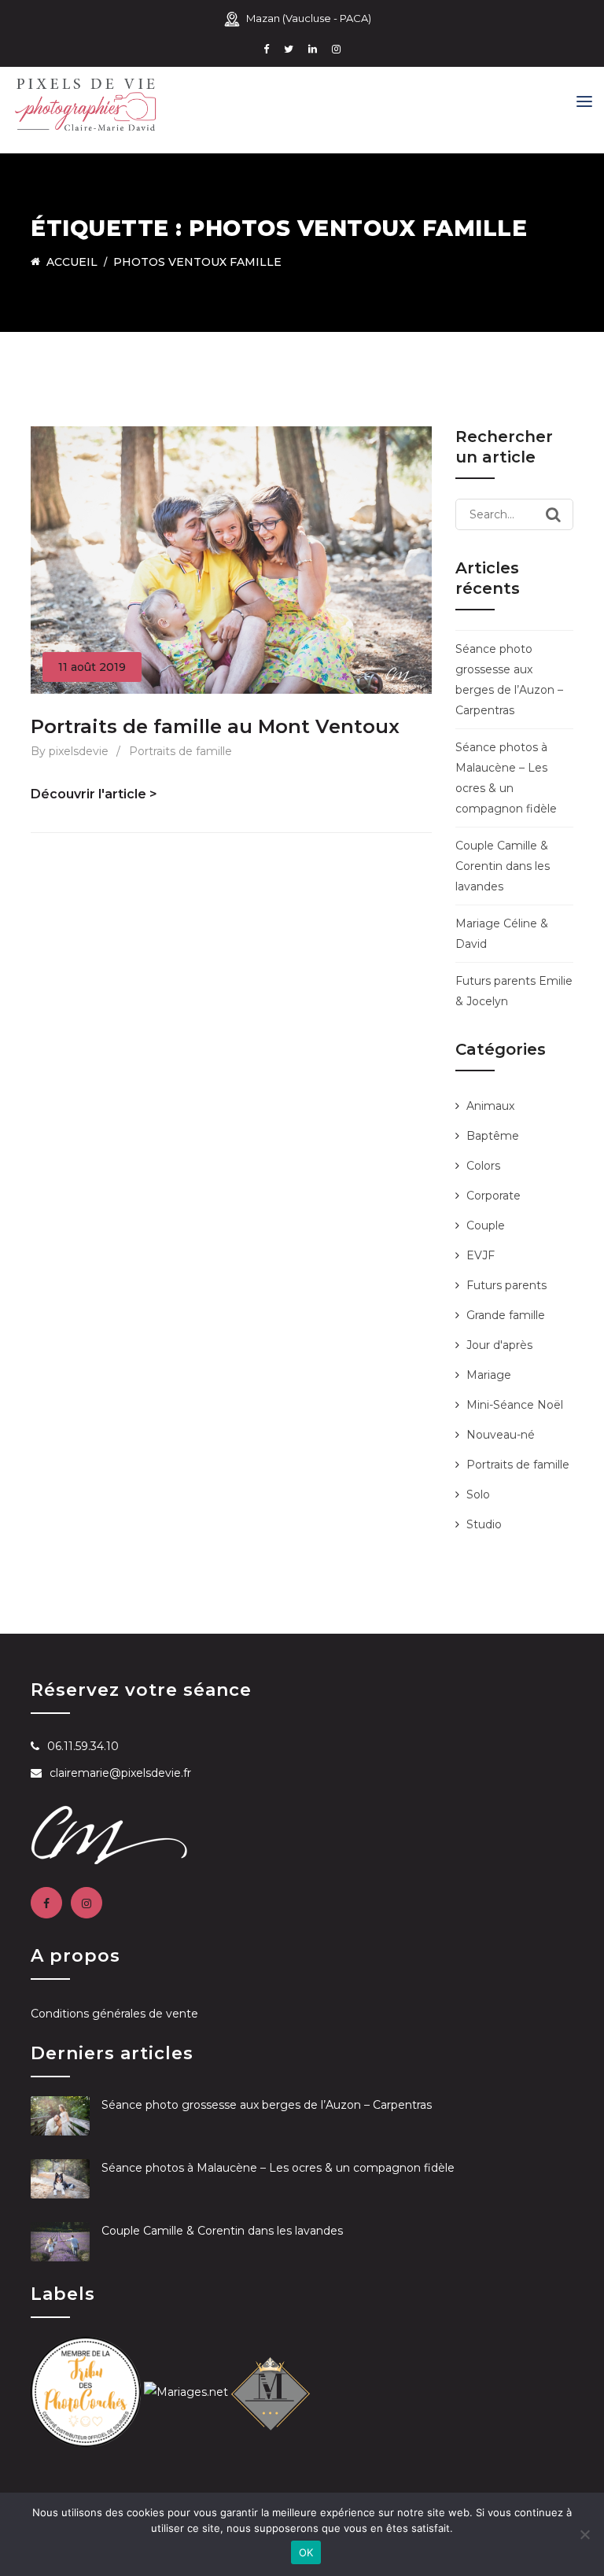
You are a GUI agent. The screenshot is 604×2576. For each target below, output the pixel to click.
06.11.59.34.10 (83, 1746)
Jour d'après (499, 1345)
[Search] (553, 514)
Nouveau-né (501, 1435)
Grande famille (506, 1315)
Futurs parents (506, 1285)
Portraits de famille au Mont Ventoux (215, 726)
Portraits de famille (180, 751)
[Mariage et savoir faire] (271, 2390)
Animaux (490, 1106)
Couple (486, 1225)
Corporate (494, 1196)
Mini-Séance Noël (515, 1405)
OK (306, 2552)
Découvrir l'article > (94, 794)
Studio (484, 1524)
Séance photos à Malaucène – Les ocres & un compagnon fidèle (278, 2168)
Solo (478, 1494)
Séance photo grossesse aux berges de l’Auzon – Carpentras (267, 2105)
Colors (483, 1166)
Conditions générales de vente (114, 2014)
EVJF (481, 1255)
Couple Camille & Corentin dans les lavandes (503, 866)
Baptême (493, 1136)
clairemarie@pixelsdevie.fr (120, 1773)
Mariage (489, 1375)
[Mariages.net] (186, 2390)
